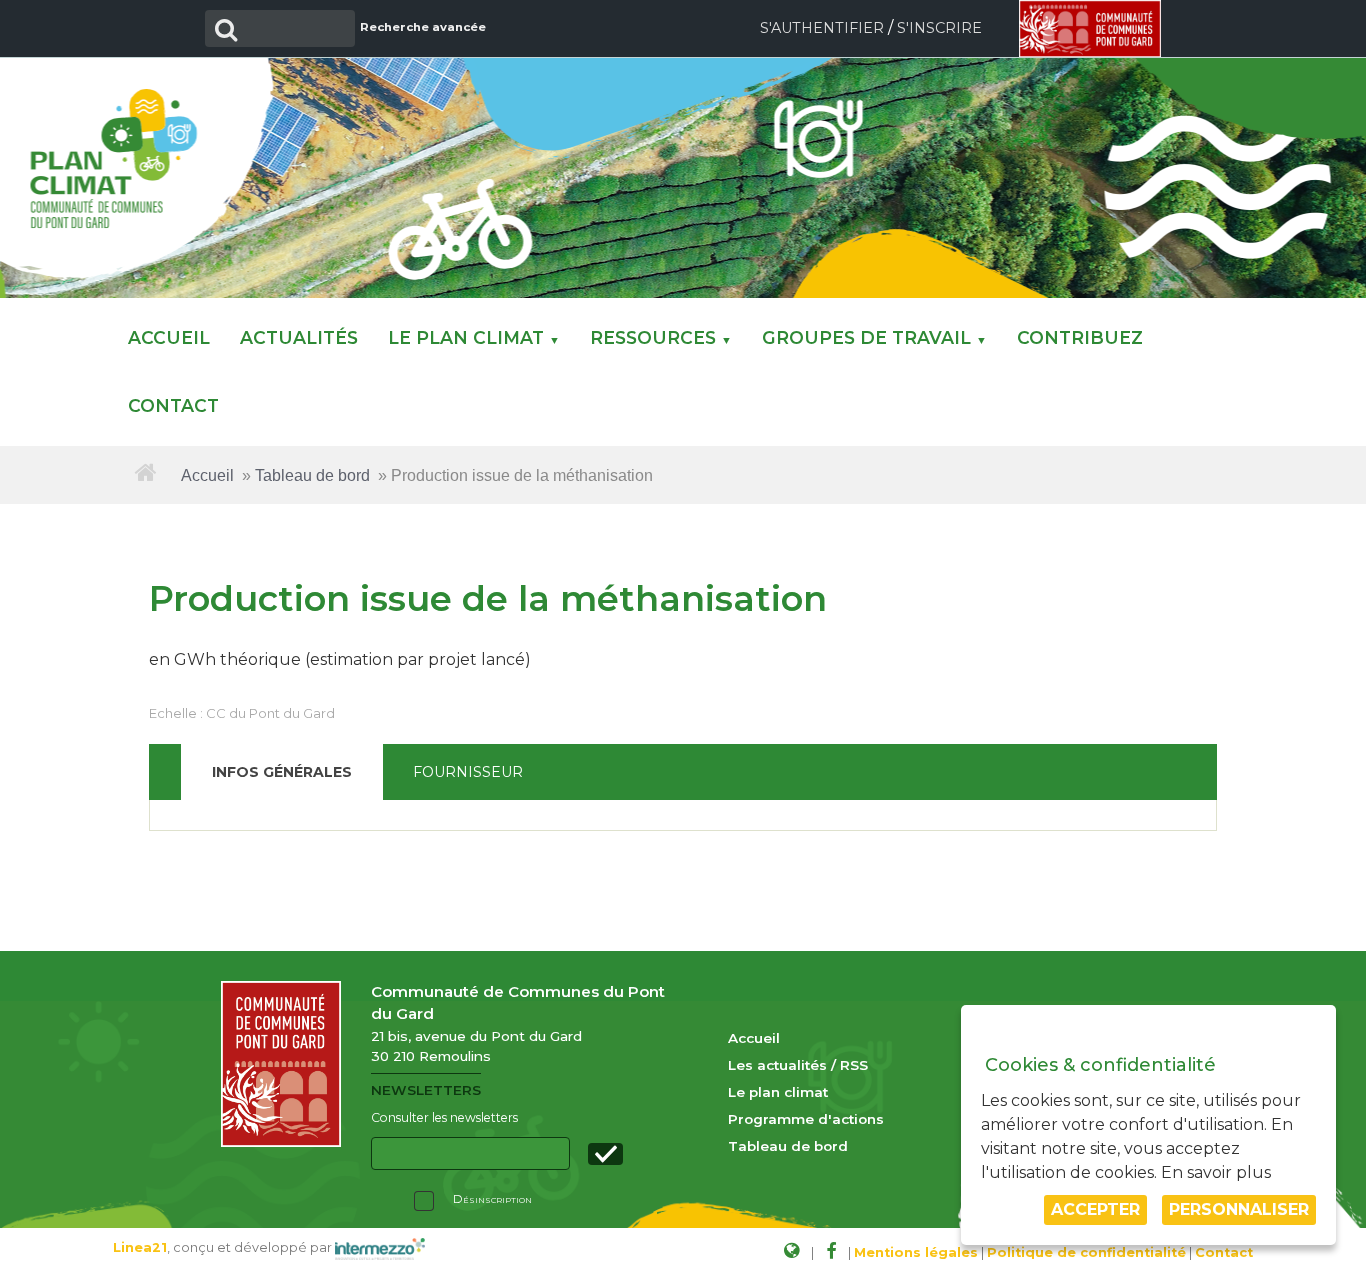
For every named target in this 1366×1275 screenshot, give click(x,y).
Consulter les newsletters (444, 1117)
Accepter (1095, 1209)
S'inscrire (939, 28)
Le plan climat (778, 1092)
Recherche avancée (423, 27)
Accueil (207, 475)
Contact (1224, 1252)
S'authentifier (822, 28)
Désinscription (492, 1199)
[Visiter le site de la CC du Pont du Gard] (791, 1250)
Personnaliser (1239, 1209)
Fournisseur (468, 772)
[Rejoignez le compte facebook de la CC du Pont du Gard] (831, 1250)
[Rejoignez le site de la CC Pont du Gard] (1090, 27)
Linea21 (140, 1247)
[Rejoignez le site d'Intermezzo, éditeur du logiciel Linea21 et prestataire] (380, 1247)
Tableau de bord (312, 475)
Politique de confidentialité (1086, 1252)
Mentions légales (916, 1252)
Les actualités (777, 1065)
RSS (854, 1065)
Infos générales (282, 772)
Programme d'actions (806, 1119)
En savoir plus (1216, 1172)
